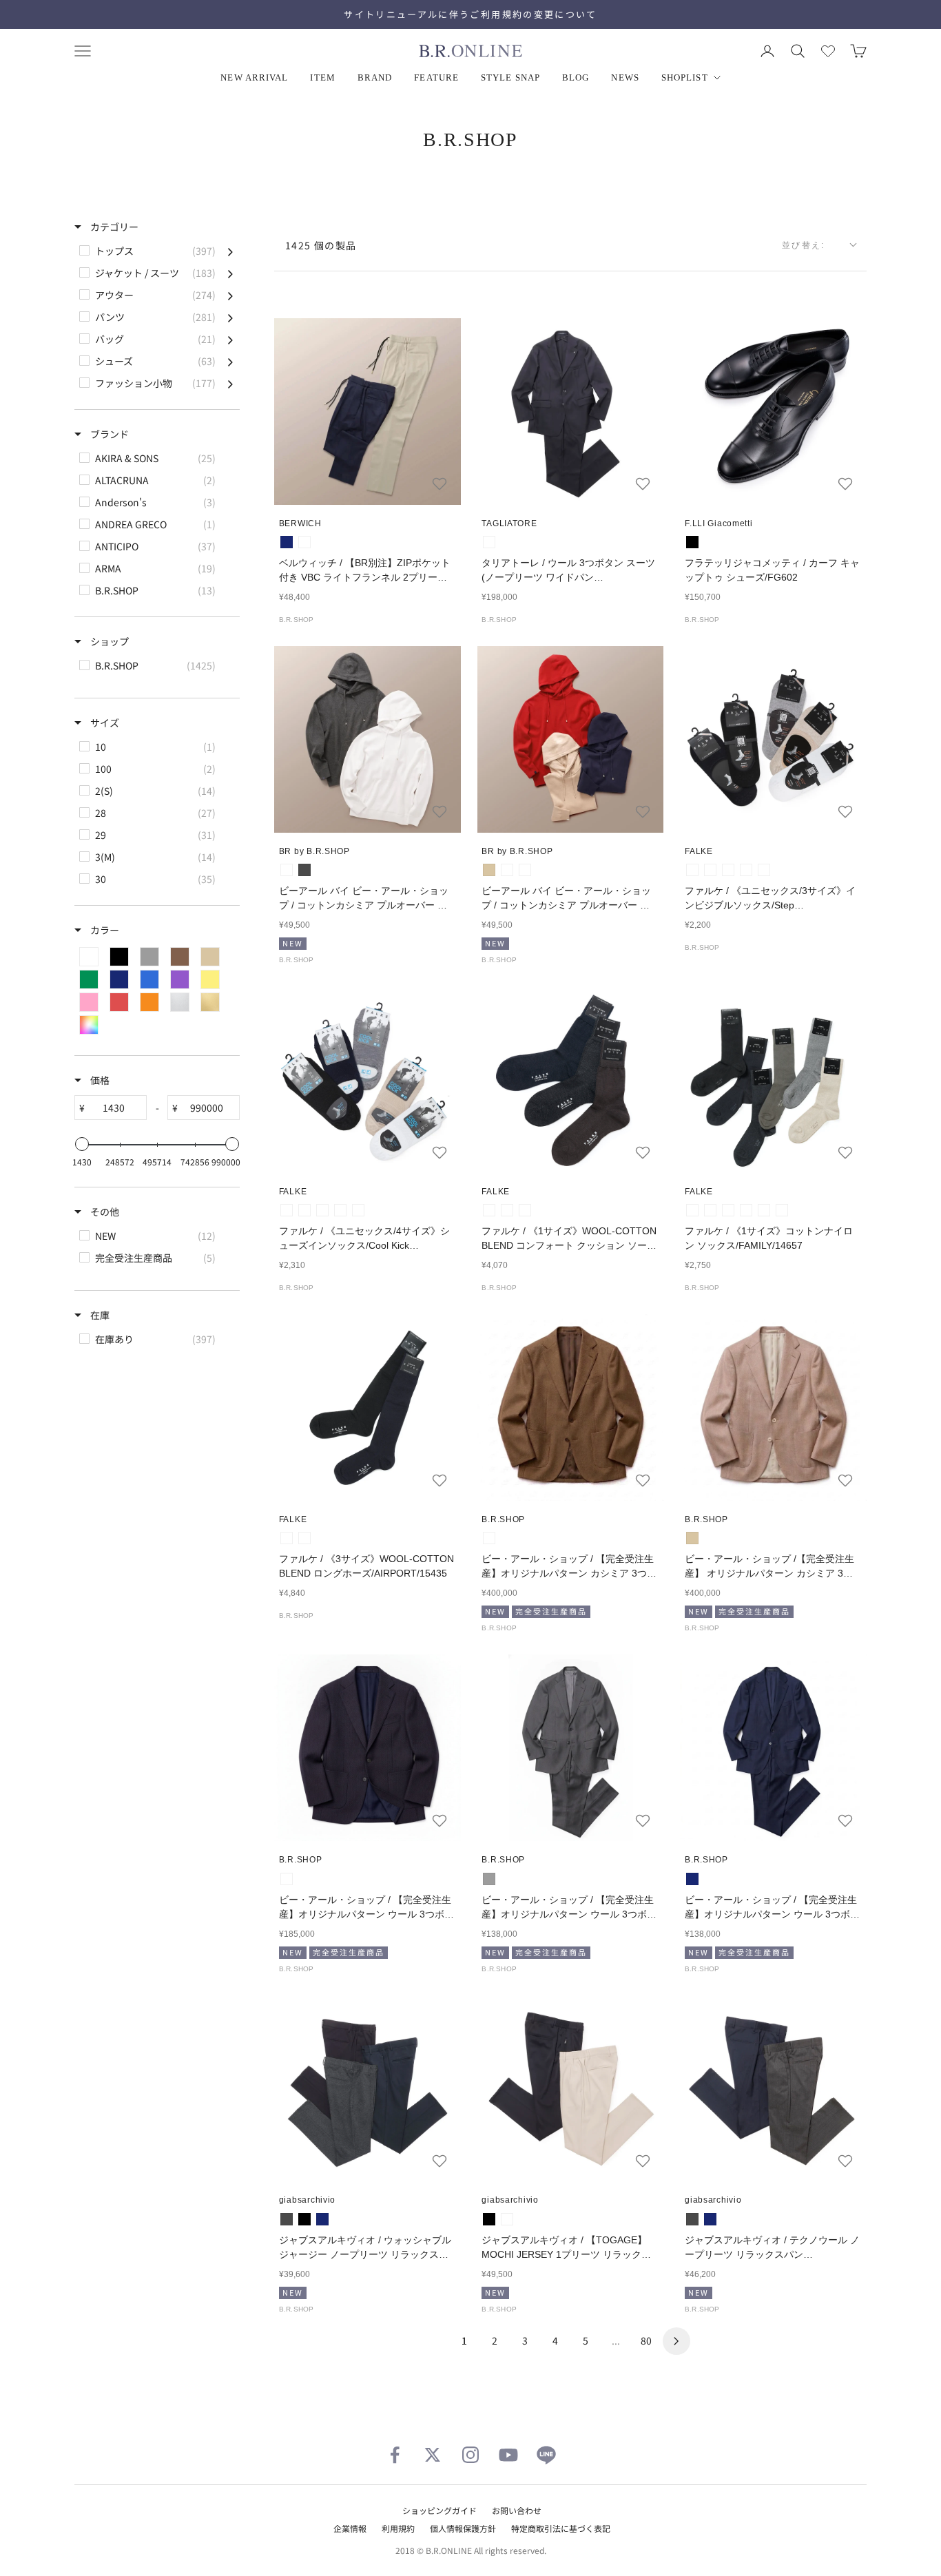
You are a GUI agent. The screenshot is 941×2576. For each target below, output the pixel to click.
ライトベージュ (304, 542)
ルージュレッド (507, 870)
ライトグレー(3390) (710, 870)
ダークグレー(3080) (489, 1210)
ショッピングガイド (440, 2510)
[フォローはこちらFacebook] (395, 2455)
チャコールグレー (304, 870)
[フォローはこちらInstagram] (470, 2455)
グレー (489, 1879)
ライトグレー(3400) (304, 1210)
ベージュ (489, 870)
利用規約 (398, 2528)
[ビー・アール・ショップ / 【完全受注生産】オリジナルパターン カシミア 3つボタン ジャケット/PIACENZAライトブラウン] (571, 1408)
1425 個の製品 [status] (321, 245)
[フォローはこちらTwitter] (433, 2455)
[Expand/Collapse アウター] (230, 295)
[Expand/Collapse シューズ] (230, 361)
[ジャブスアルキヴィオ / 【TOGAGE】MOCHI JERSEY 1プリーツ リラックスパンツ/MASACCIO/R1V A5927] (571, 2089)
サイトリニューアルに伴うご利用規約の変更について (470, 14)
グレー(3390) (692, 1210)
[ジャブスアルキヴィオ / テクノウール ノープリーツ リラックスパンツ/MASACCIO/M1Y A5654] (773, 2089)
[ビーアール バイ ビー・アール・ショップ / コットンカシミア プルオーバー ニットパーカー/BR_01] (368, 739)
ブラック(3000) (728, 870)
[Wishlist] (828, 51)
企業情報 (350, 2528)
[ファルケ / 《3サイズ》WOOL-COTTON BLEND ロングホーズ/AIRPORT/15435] (368, 1408)
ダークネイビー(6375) (746, 870)
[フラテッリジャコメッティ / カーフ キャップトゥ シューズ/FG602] (773, 412)
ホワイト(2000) (692, 870)
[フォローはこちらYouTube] (508, 2455)
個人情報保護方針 (463, 2528)
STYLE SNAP (510, 77)
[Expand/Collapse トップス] (230, 251)
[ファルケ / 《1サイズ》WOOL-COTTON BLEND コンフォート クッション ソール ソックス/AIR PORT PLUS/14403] (571, 1080)
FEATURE (436, 77)
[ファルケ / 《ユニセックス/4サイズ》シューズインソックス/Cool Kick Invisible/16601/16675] (368, 1080)
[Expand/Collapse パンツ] (230, 317)
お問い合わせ (517, 2510)
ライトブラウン (489, 1538)
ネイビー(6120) (340, 1210)
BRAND (375, 77)
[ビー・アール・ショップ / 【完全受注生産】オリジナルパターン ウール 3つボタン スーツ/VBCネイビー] (773, 1748)
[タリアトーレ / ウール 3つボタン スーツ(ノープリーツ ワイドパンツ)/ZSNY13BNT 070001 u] (571, 412)
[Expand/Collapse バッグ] (230, 339)
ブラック (692, 542)
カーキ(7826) (782, 1210)
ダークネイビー (489, 542)
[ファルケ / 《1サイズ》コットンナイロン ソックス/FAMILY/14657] (773, 1080)
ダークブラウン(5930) (525, 1210)
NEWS (625, 77)
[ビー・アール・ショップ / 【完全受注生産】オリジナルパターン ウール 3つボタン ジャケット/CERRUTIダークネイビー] (368, 1748)
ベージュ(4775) (358, 1210)
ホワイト (287, 870)
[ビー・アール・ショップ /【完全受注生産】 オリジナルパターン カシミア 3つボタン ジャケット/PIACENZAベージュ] (773, 1408)
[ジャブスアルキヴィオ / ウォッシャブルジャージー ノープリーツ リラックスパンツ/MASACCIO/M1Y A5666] (368, 2089)
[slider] (82, 1144)
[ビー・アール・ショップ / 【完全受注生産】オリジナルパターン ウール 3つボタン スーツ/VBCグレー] (571, 1748)
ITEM (322, 77)
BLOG (576, 77)
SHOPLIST (685, 77)
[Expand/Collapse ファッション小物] (230, 383)
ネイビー (287, 542)
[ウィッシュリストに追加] (440, 484)
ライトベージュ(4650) (764, 870)
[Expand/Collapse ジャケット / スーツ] (230, 273)
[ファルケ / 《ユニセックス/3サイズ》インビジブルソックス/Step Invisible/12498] (773, 739)
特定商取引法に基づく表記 (561, 2528)
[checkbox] (156, 251)
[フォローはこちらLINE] (546, 2455)
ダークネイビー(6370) (507, 1210)
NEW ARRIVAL (254, 77)
